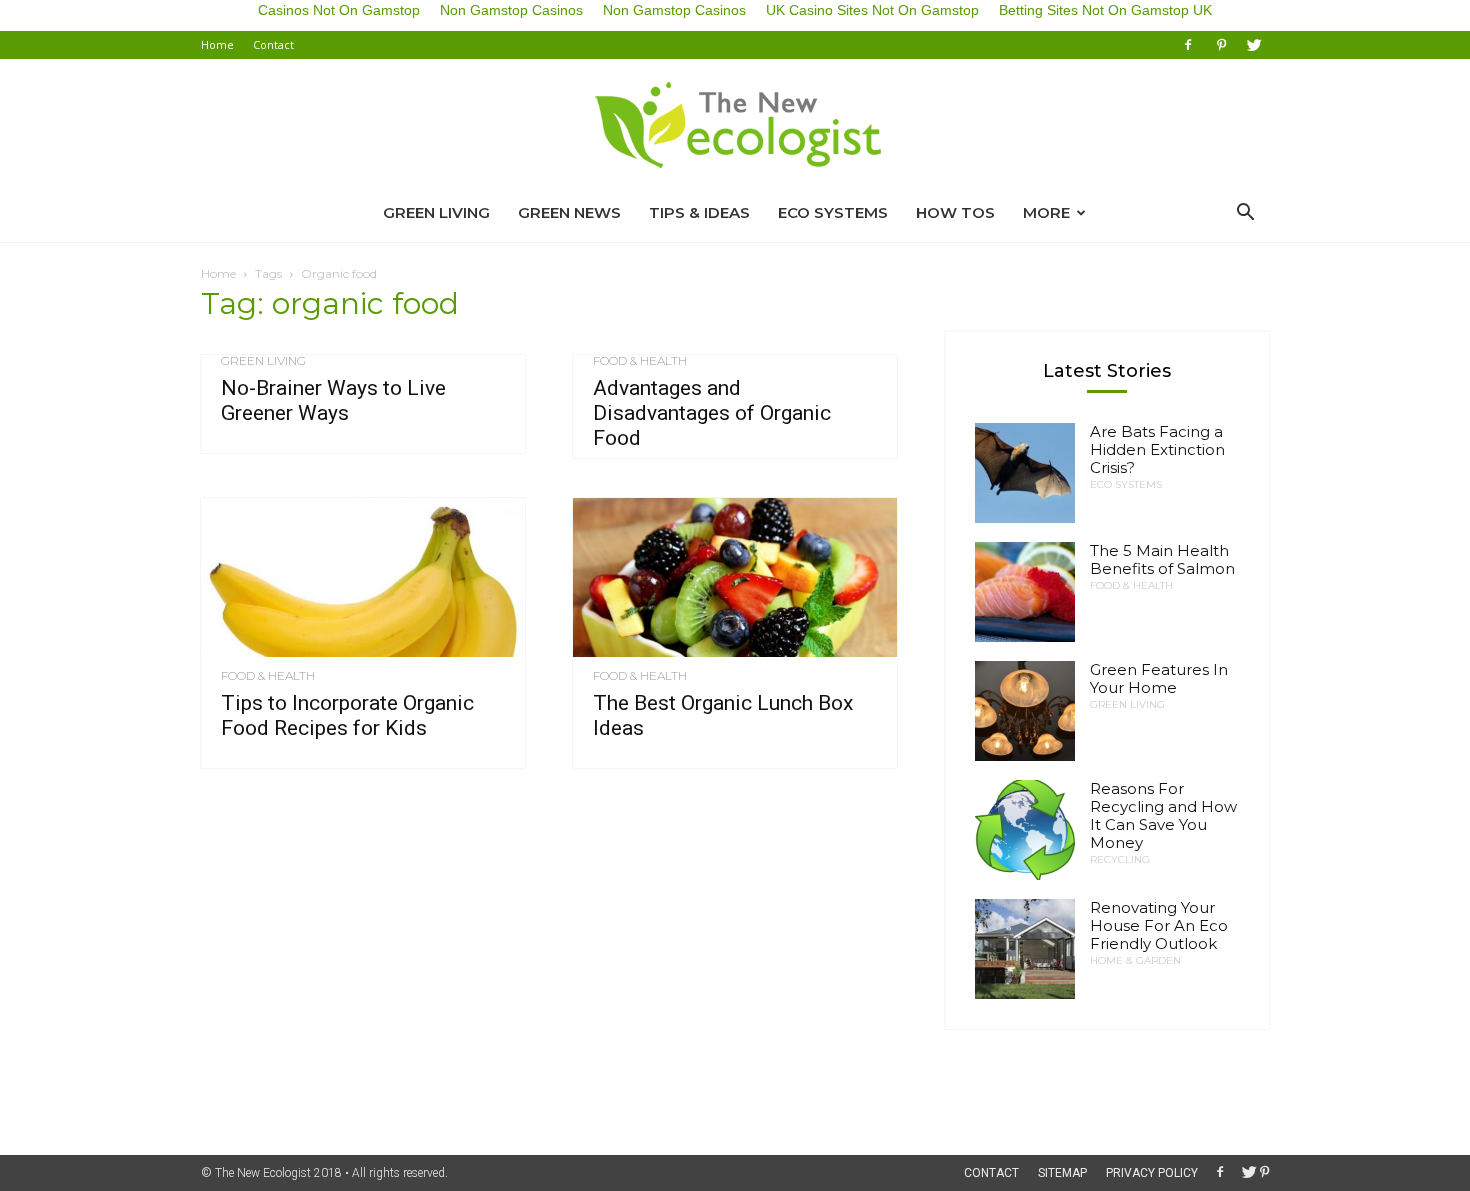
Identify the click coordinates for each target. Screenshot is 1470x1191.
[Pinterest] (1221, 45)
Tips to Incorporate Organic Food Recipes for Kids (347, 715)
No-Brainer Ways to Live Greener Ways (333, 400)
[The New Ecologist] (735, 125)
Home (217, 44)
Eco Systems (833, 212)
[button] (1245, 213)
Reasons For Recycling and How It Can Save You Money (1163, 815)
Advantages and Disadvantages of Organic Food (712, 413)
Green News (569, 212)
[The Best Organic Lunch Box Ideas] (735, 577)
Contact (273, 44)
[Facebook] (1188, 45)
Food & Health (640, 361)
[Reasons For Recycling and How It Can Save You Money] (1025, 830)
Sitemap (1062, 1173)
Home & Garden (1135, 961)
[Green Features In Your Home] (1025, 711)
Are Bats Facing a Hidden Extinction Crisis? (1157, 449)
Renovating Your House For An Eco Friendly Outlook (1159, 925)
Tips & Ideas (699, 212)
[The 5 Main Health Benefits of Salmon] (1025, 592)
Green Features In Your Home (1159, 678)
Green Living (436, 212)
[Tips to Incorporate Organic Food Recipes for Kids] (363, 577)
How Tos (955, 212)
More (1046, 212)
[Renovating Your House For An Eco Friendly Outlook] (1025, 949)
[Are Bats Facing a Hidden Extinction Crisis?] (1025, 473)
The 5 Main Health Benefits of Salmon (1162, 559)
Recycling (1120, 860)
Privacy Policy (1152, 1173)
